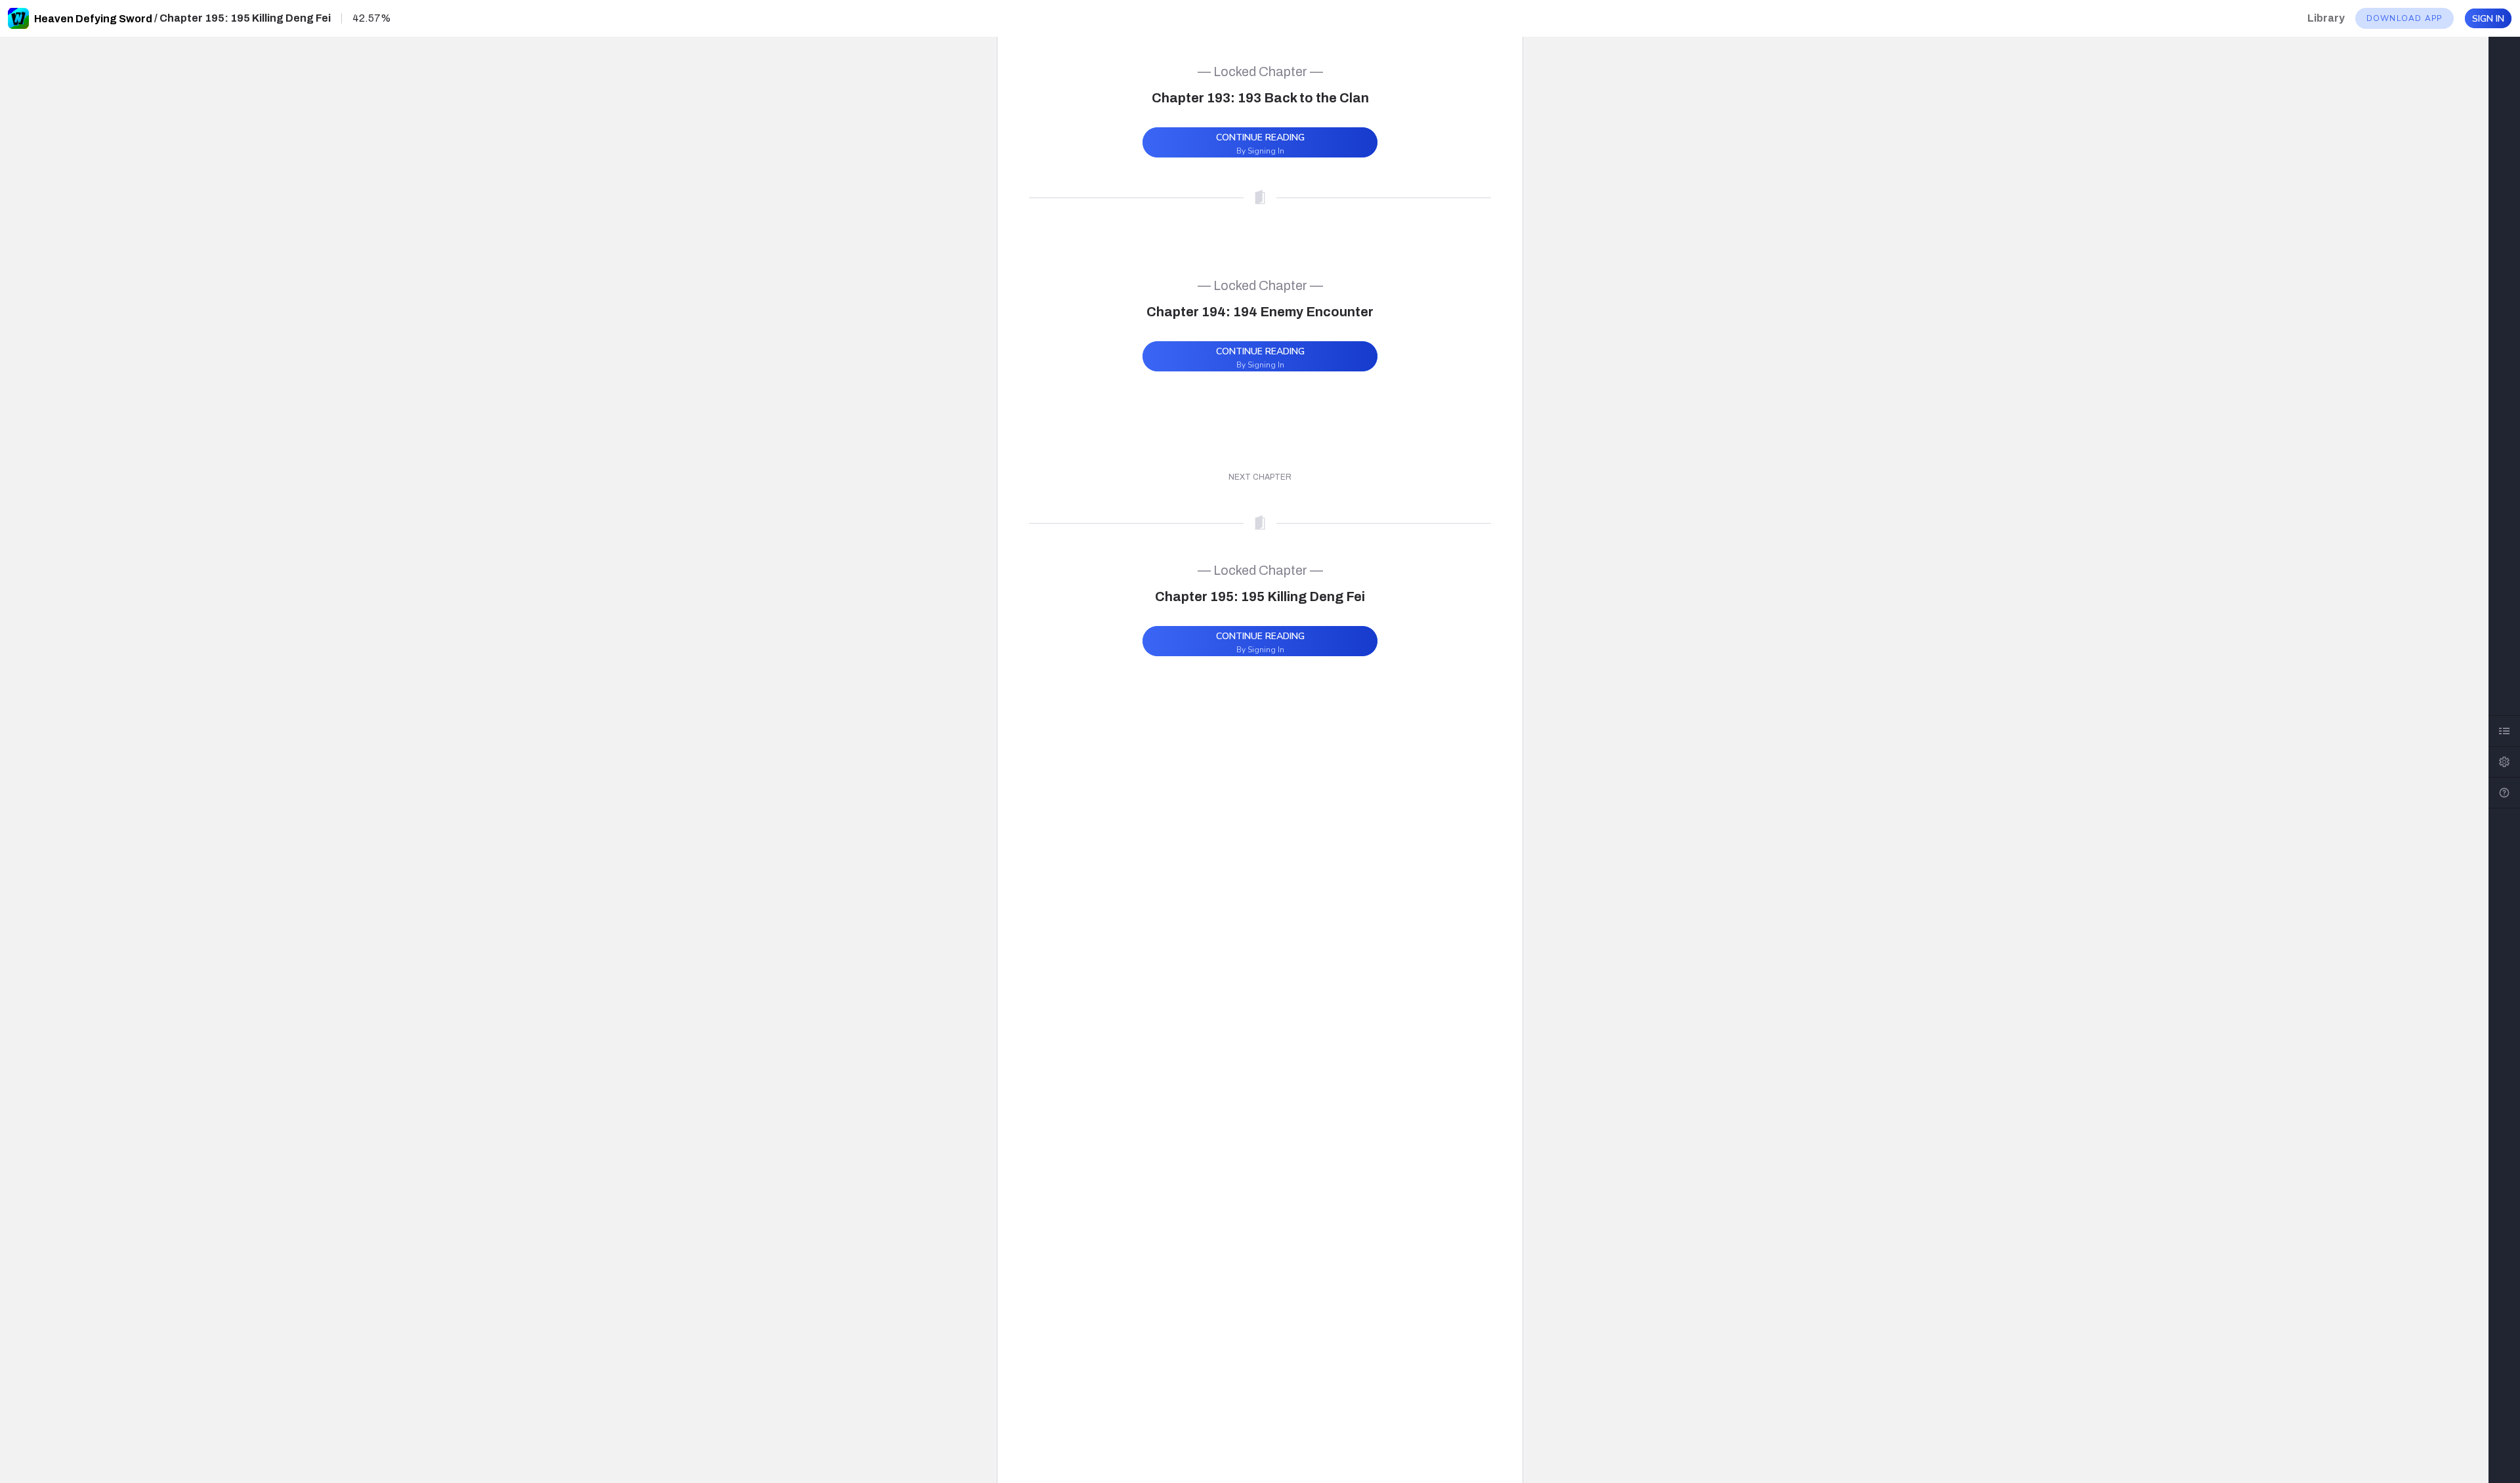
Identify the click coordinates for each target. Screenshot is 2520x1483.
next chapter (1260, 477)
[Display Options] (2504, 762)
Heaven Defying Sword (93, 19)
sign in (2488, 19)
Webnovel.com (18, 18)
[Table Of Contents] (2504, 731)
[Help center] (2504, 793)
